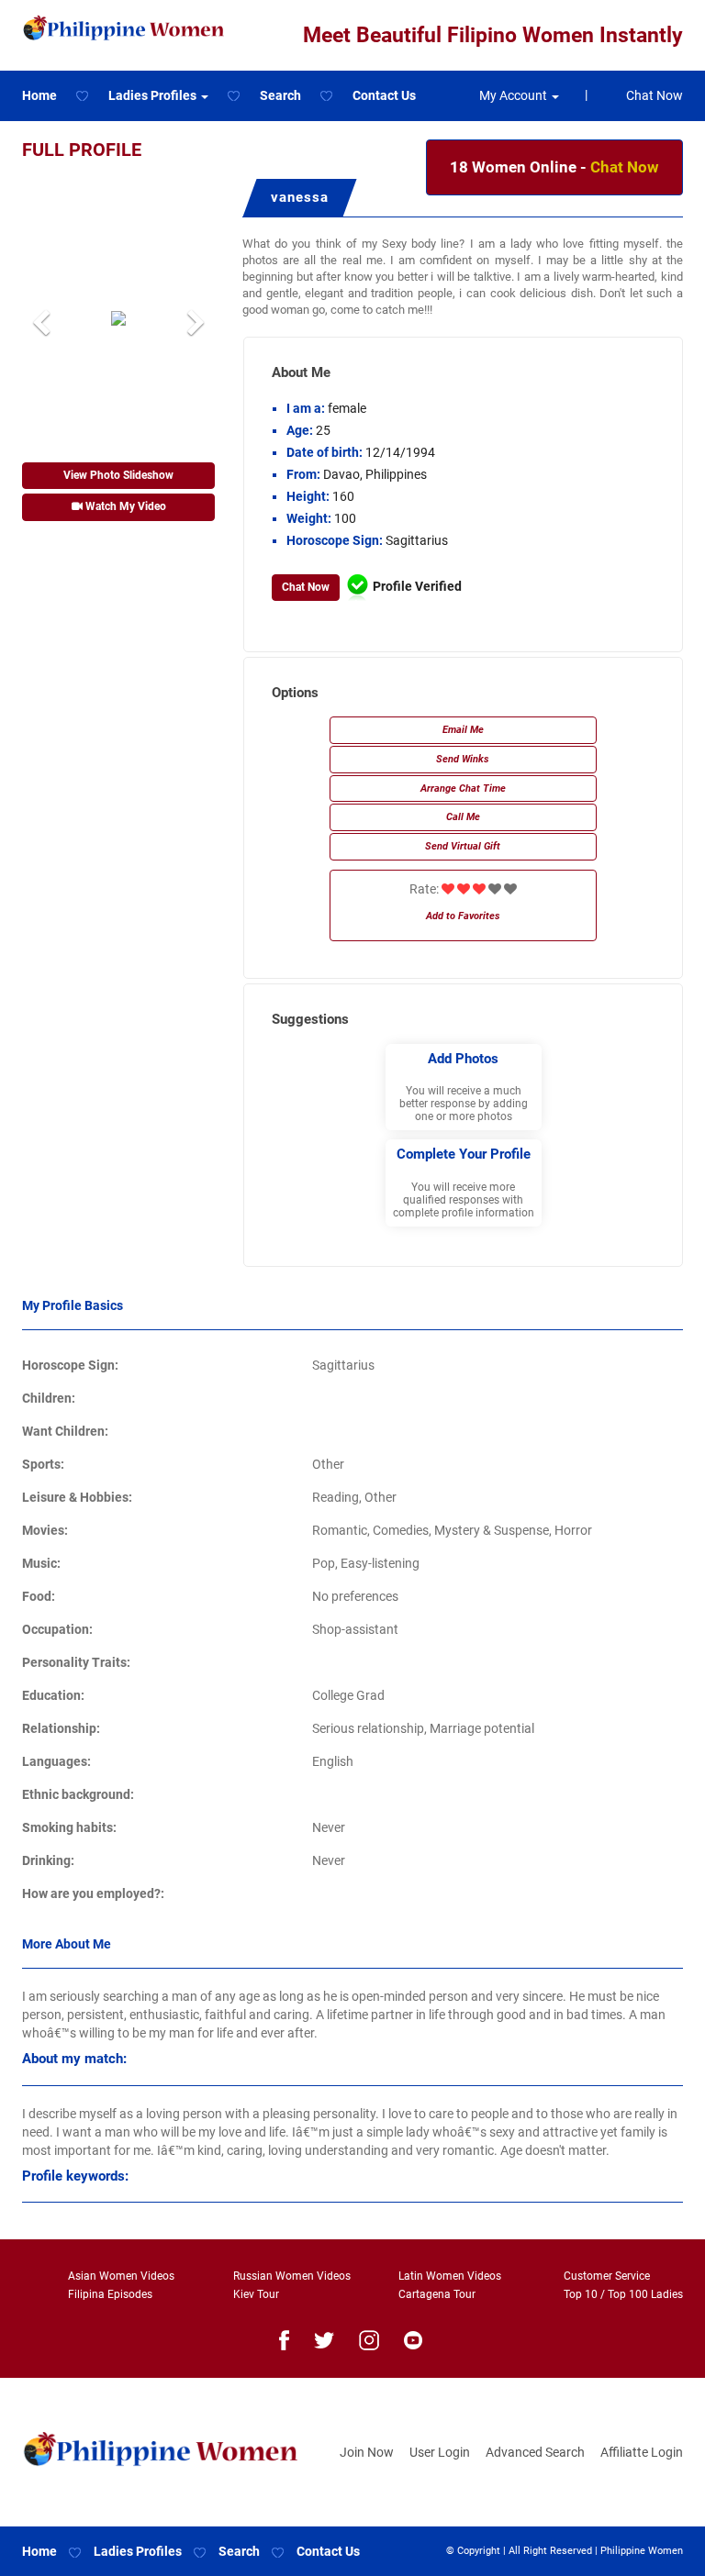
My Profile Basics (73, 1305)
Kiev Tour (256, 2294)
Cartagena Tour (437, 2294)
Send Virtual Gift (463, 846)
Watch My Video (124, 506)
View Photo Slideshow (118, 475)
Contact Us (384, 95)
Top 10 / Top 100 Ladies (623, 2294)
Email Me (463, 730)
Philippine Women (642, 2551)
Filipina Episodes (110, 2294)
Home (39, 95)
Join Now (367, 2452)
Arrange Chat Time (463, 788)
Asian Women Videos (121, 2276)
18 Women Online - (554, 167)
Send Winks (463, 759)
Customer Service (607, 2276)
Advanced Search (535, 2452)
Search (280, 95)
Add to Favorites (463, 916)
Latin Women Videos (450, 2276)
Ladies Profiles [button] (154, 95)
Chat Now (655, 95)
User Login (440, 2452)
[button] (37, 318)
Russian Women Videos (292, 2276)
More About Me (67, 1944)
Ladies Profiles (138, 2551)
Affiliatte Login (642, 2452)
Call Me (463, 817)
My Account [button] (515, 95)
